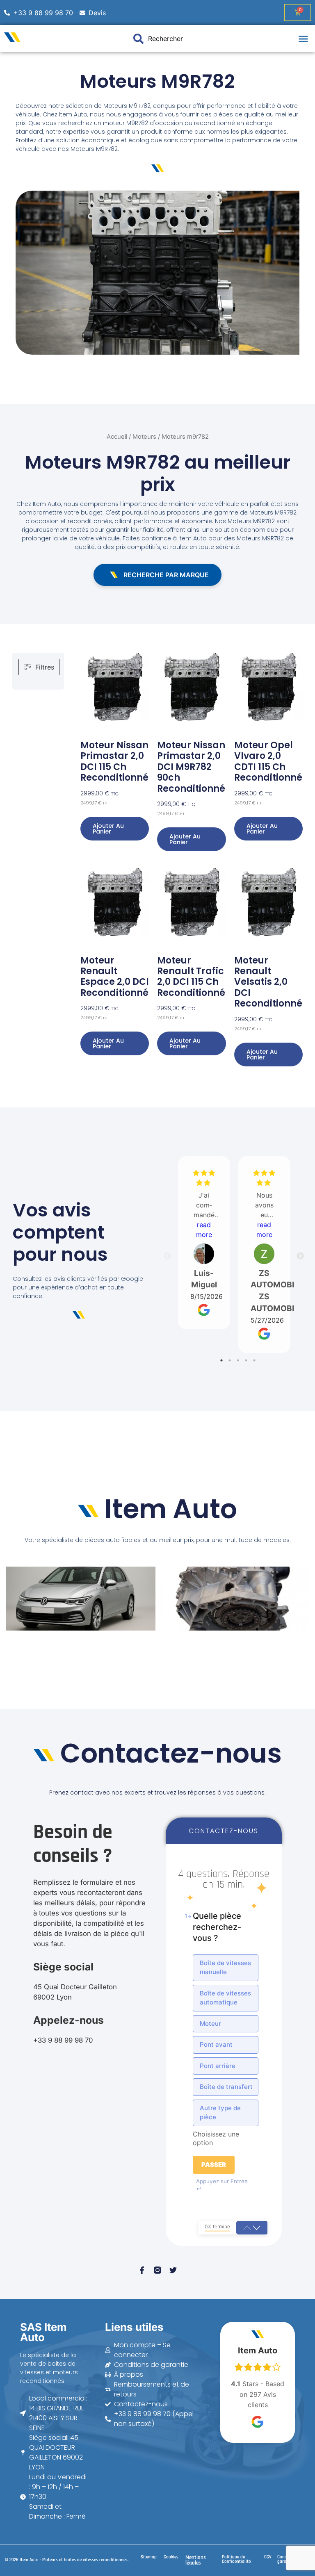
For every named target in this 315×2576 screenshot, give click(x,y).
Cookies (171, 2557)
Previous (168, 1256)
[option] (226, 1968)
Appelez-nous (68, 2020)
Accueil (117, 437)
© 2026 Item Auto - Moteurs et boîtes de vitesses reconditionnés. (67, 2560)
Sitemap (149, 2557)
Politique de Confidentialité (236, 2559)
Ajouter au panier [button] (108, 829)
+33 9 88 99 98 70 (63, 2040)
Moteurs (144, 437)
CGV (268, 2557)
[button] (304, 39)
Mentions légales (196, 2560)
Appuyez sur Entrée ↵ (222, 2185)
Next (300, 1256)
